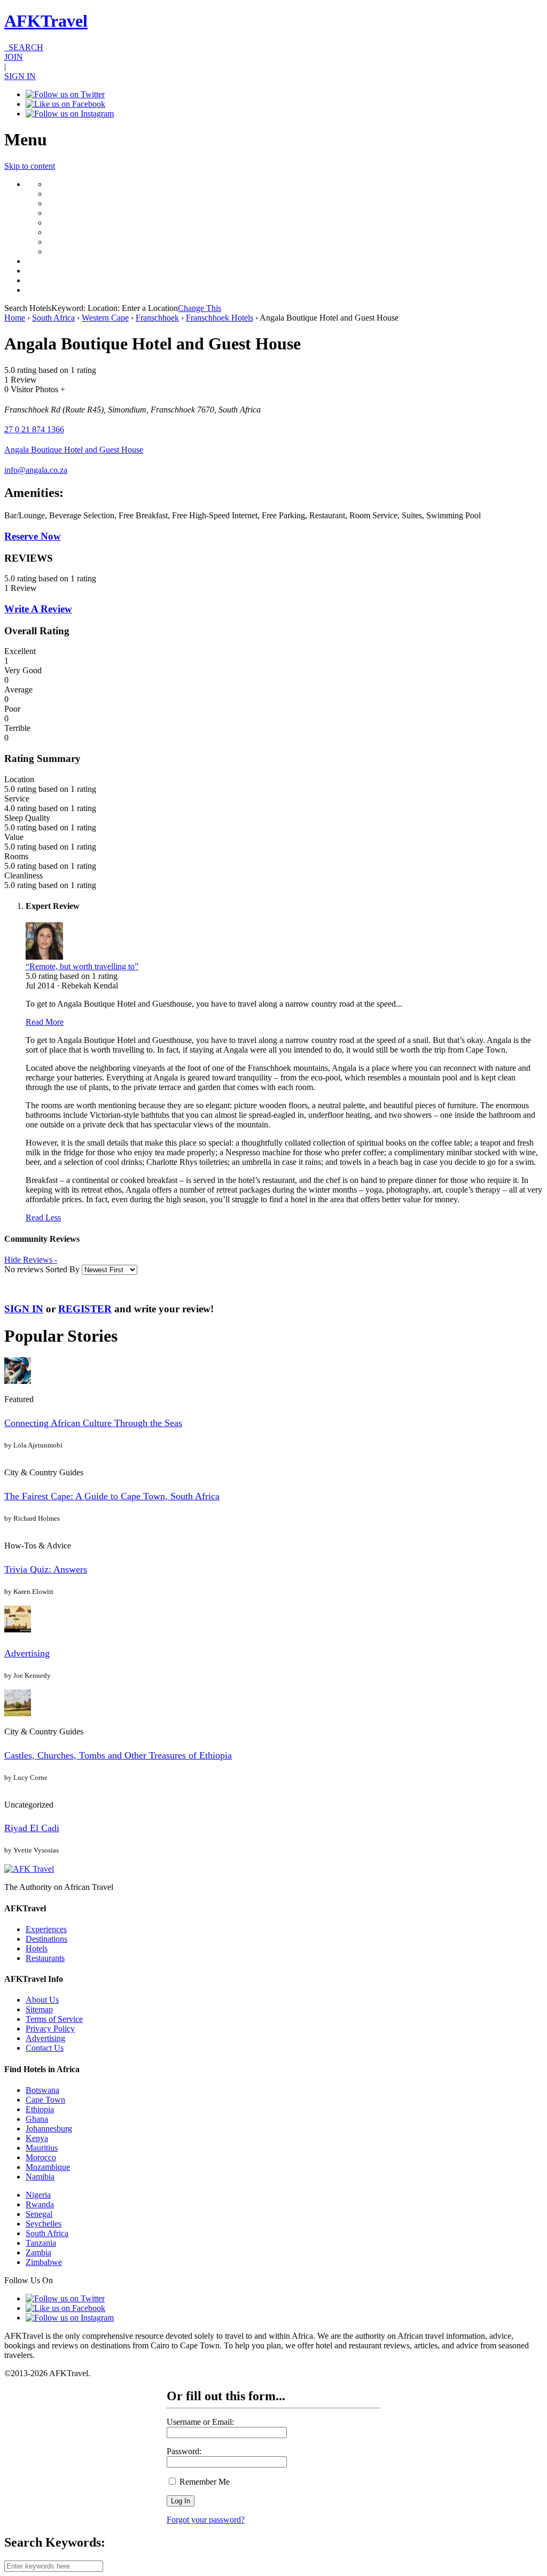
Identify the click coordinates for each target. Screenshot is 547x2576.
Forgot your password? (206, 2520)
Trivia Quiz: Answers (46, 1569)
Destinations (46, 1939)
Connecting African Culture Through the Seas (93, 1423)
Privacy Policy (50, 2029)
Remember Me (204, 2482)
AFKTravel (46, 21)
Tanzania (41, 2243)
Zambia (38, 2252)
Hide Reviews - (31, 1260)
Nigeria (38, 2195)
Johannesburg (49, 2128)
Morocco (41, 2157)
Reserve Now (33, 536)
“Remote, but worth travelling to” (82, 966)
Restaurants (45, 1958)
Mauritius (42, 2148)
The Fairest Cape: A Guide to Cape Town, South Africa (112, 1496)
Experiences (46, 1929)
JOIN (14, 57)
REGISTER (85, 1309)
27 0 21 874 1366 (34, 429)
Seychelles (44, 2224)
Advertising (27, 1653)
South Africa (53, 318)
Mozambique (48, 2167)
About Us (42, 2000)
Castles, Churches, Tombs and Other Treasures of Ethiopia (118, 1755)
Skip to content (30, 166)
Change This (200, 308)
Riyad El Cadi (32, 1828)
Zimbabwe (44, 2262)
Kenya (37, 2138)
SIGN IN (20, 76)
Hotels (37, 1948)
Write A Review (38, 609)
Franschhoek (157, 318)
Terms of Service (54, 2019)
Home (15, 318)
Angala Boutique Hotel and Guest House (74, 450)
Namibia (40, 2177)
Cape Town (45, 2100)
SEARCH (24, 47)
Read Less (43, 1217)
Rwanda (40, 2204)
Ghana (37, 2119)
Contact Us (45, 2048)
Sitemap (39, 2009)
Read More (45, 1022)
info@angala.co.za (36, 470)
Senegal (39, 2214)
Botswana (42, 2090)
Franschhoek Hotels (220, 318)
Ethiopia (40, 2109)
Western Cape (105, 318)
